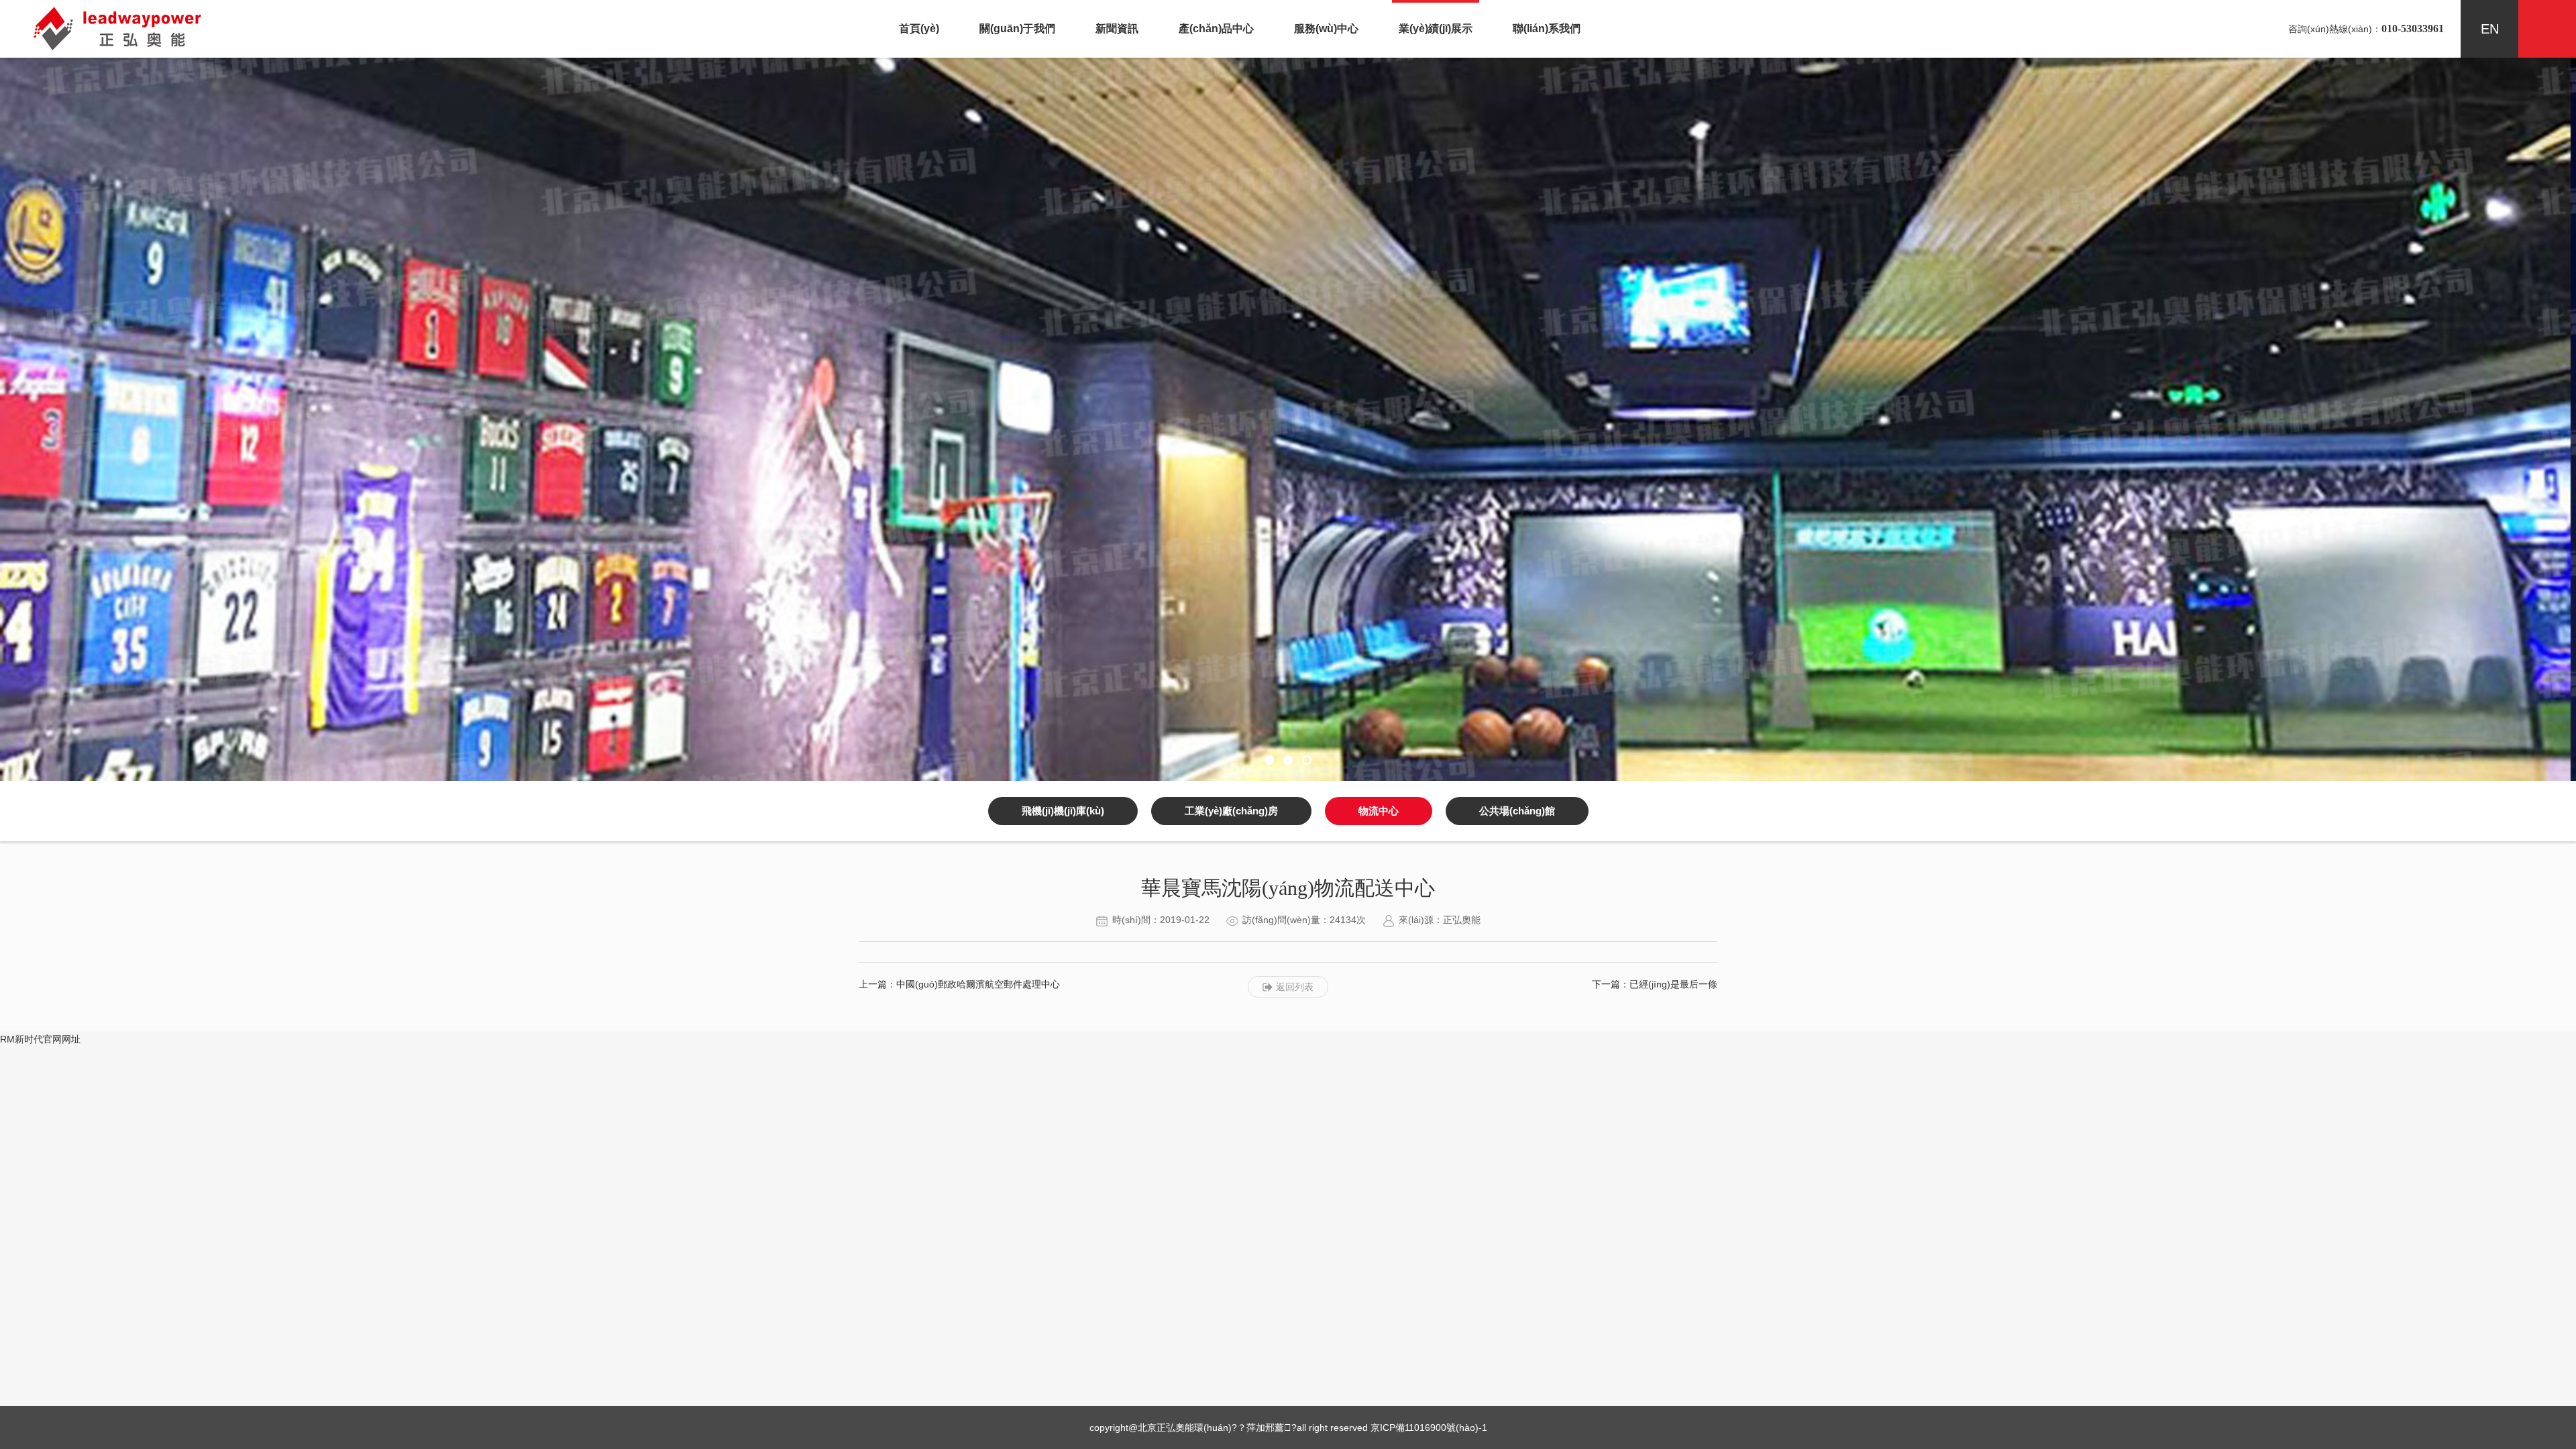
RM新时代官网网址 (40, 1039)
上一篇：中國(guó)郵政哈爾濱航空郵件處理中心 (959, 984)
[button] (1269, 760)
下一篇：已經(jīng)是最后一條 (1655, 984)
